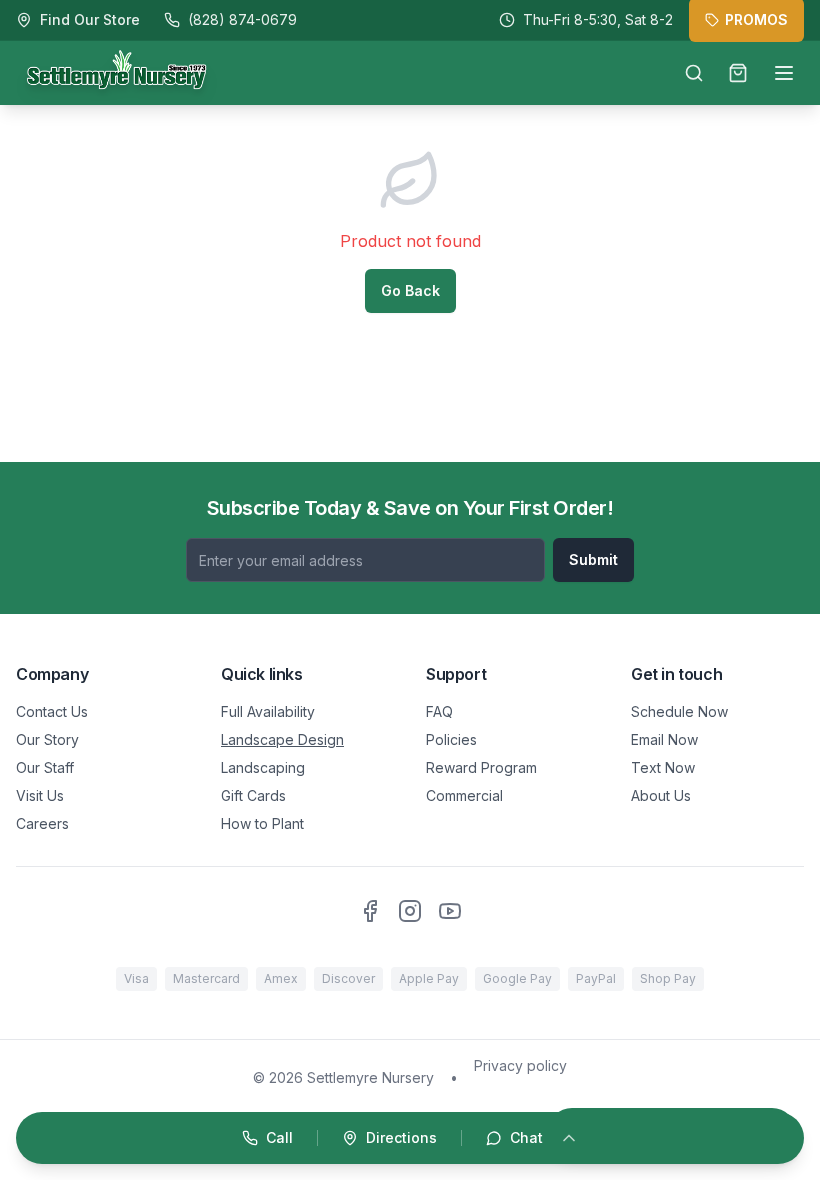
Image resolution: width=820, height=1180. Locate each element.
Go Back (410, 290)
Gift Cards (253, 795)
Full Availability (268, 711)
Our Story (47, 739)
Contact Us (52, 711)
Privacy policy (520, 1065)
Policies (451, 739)
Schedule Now (679, 711)
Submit (593, 559)
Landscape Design (282, 739)
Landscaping (263, 767)
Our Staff (45, 767)
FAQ (439, 711)
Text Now (663, 767)
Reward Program (481, 767)
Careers (42, 823)
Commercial (464, 795)
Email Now (664, 739)
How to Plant (262, 823)
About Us (661, 795)
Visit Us (40, 795)
